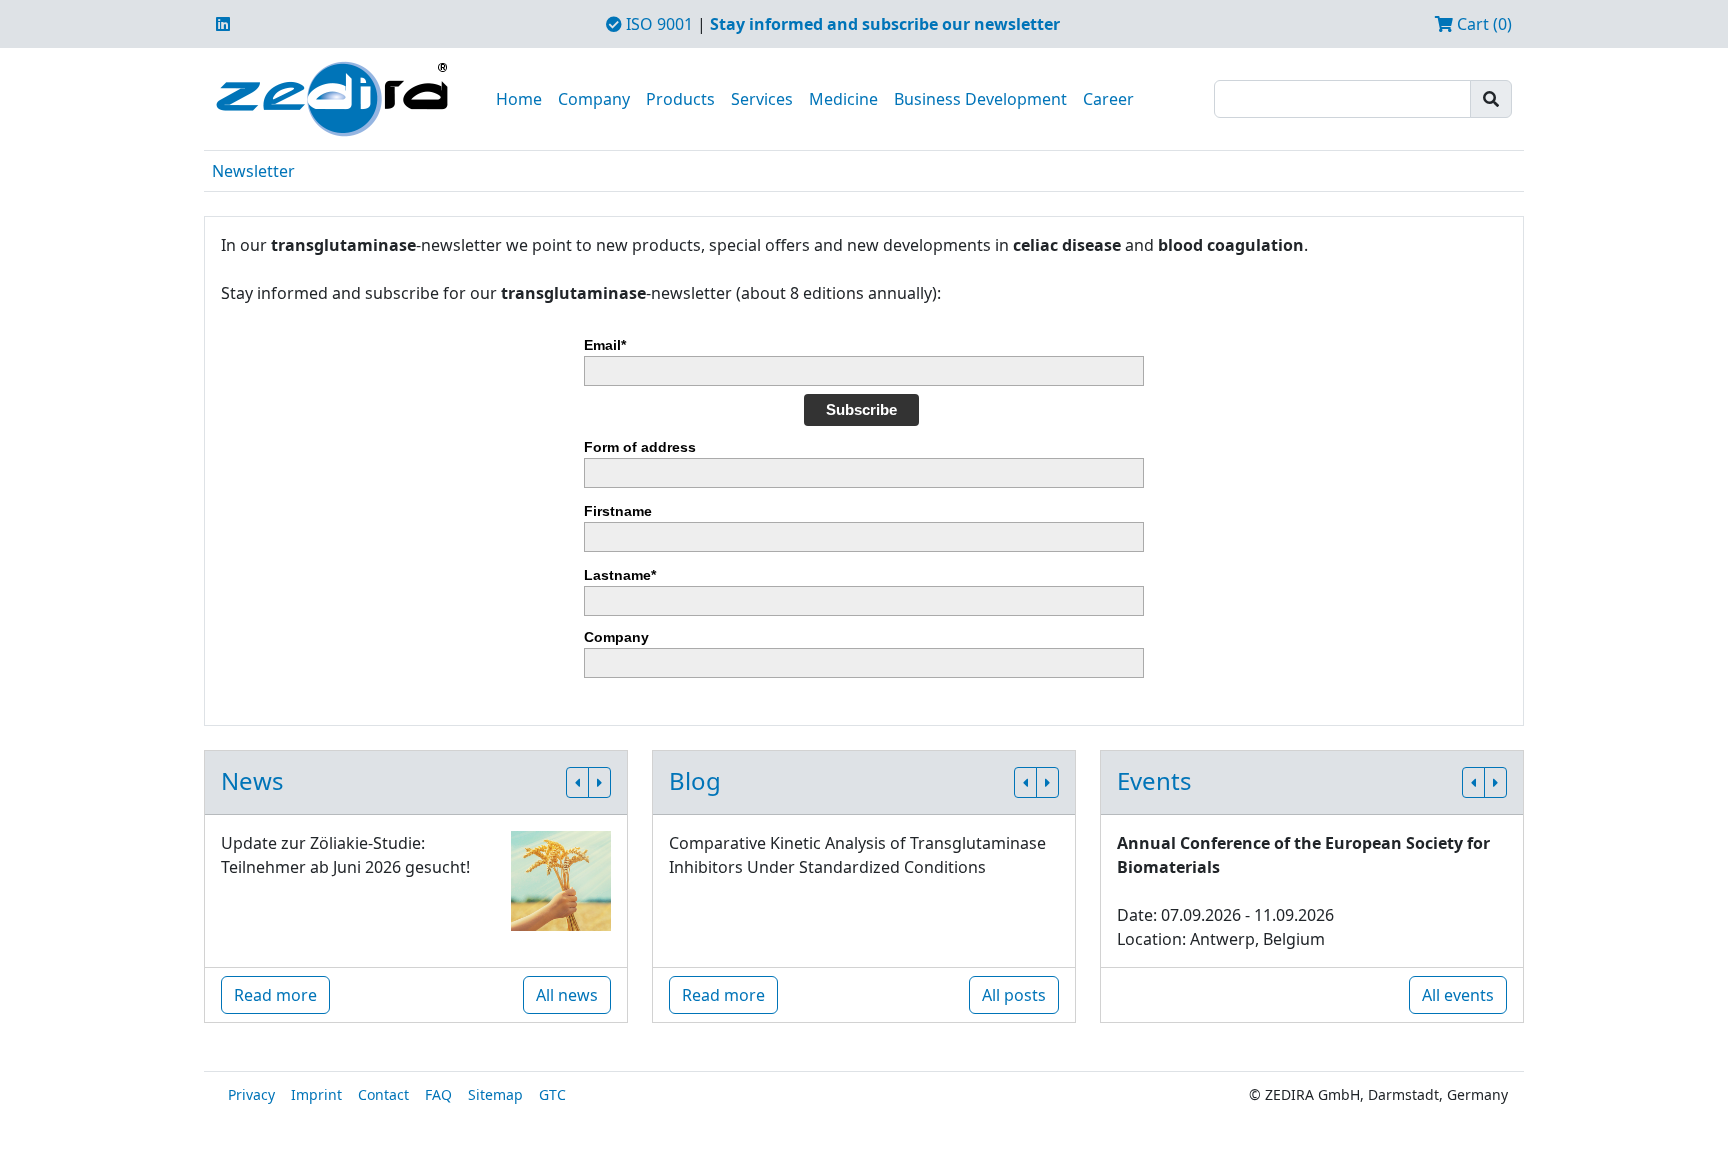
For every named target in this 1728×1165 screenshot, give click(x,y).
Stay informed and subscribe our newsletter (885, 24)
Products (680, 99)
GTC (552, 1094)
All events (1458, 995)
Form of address (640, 447)
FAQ (438, 1094)
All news (567, 995)
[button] (577, 782)
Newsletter (253, 171)
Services (762, 99)
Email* (605, 345)
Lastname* (620, 575)
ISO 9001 (657, 24)
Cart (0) (1482, 24)
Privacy (251, 1094)
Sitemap (495, 1094)
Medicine (843, 99)
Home (519, 99)
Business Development (980, 99)
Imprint (316, 1094)
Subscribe (861, 409)
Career (1108, 99)
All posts (1014, 995)
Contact (383, 1094)
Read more (275, 995)
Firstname (618, 511)
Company (594, 99)
